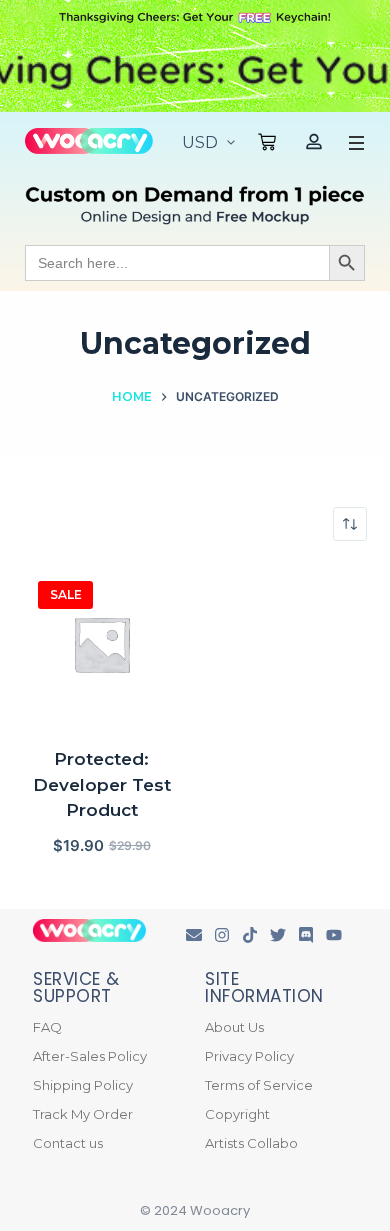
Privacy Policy (249, 1056)
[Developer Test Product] (101, 644)
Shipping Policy (83, 1085)
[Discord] (306, 935)
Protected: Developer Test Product (102, 784)
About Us (234, 1027)
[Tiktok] (250, 935)
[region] (195, 72)
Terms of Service (259, 1085)
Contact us (68, 1143)
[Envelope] (194, 935)
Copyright (237, 1114)
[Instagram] (222, 935)
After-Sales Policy (90, 1056)
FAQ (47, 1027)
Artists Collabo (251, 1143)
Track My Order (83, 1114)
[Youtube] (334, 935)
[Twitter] (278, 935)
